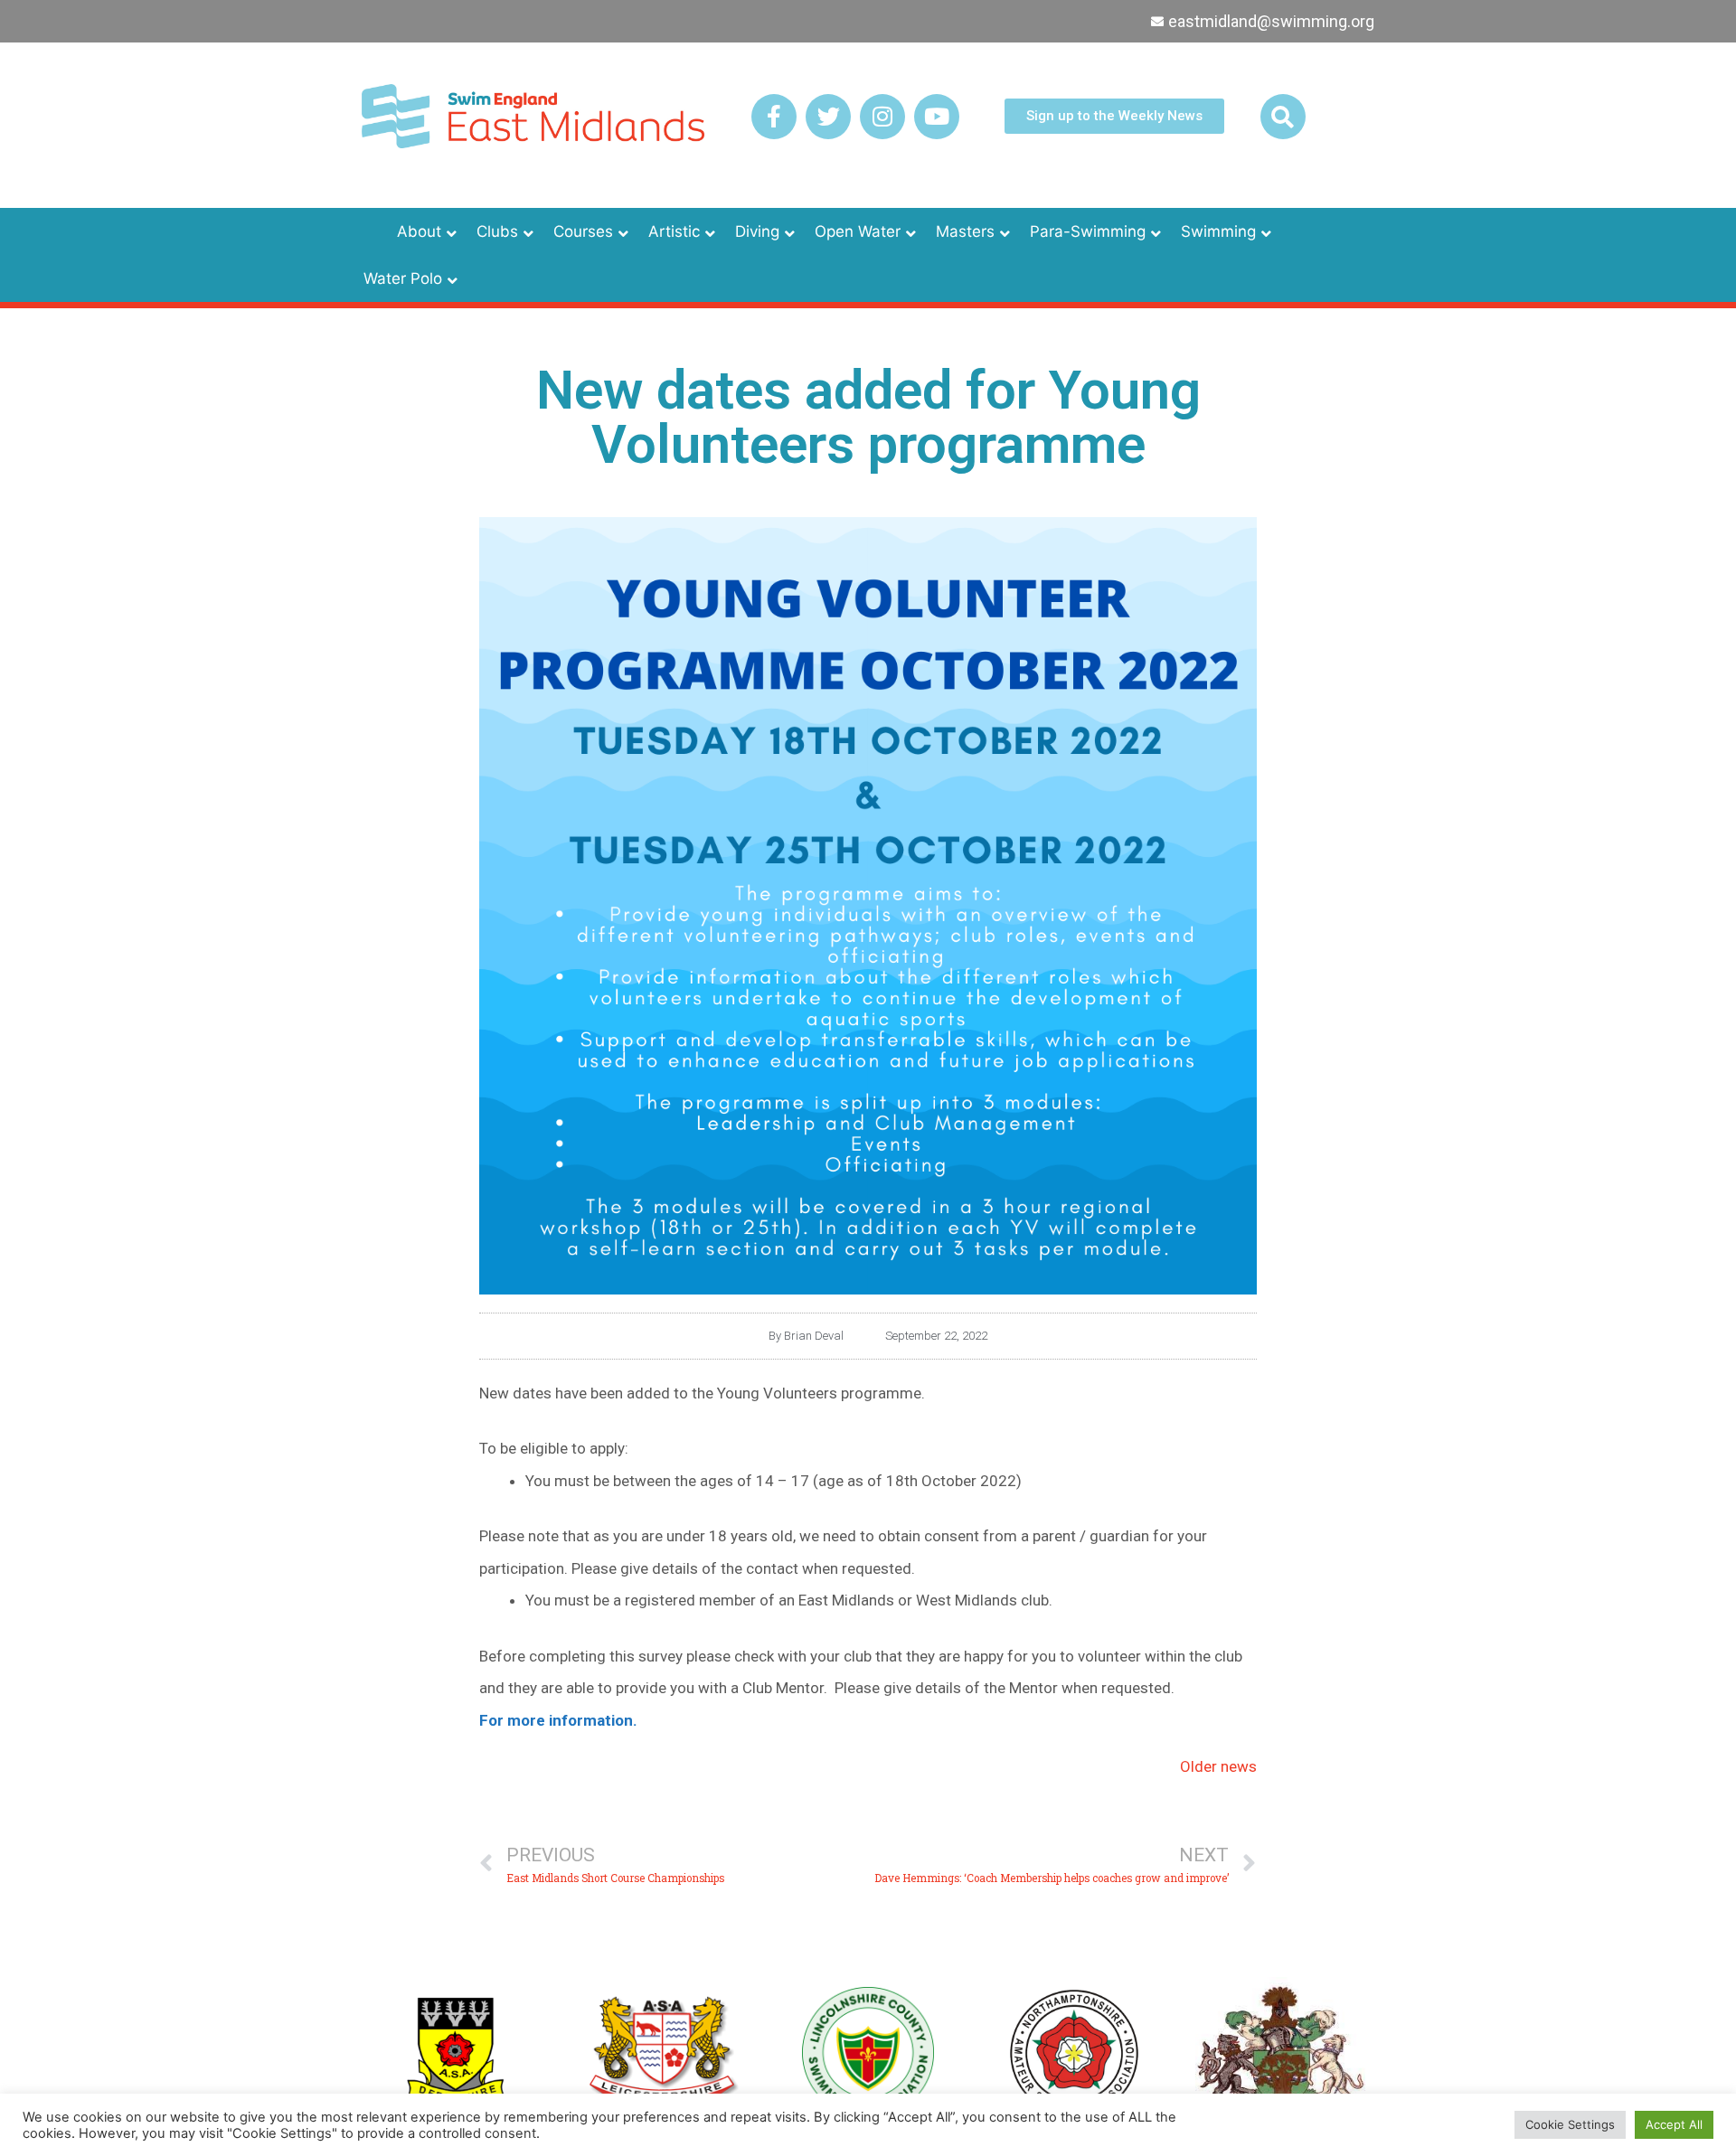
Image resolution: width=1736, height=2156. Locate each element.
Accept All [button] (1674, 2124)
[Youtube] (937, 117)
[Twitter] (828, 117)
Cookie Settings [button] (1570, 2124)
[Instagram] (882, 117)
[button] (1283, 117)
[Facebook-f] (774, 117)
